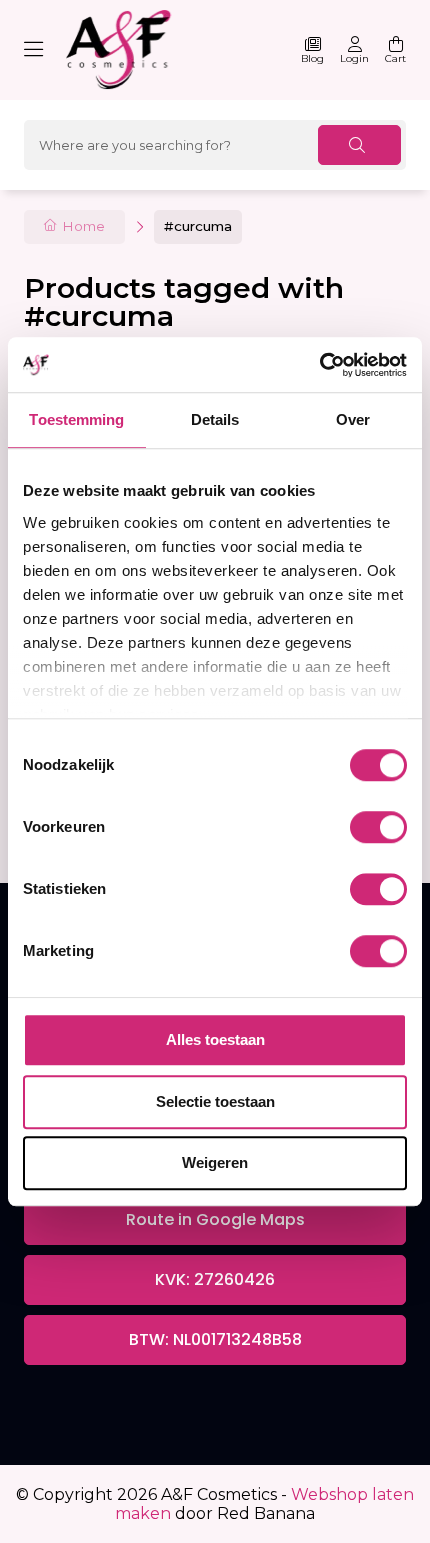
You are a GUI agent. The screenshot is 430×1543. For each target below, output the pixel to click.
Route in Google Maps (215, 1219)
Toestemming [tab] (76, 419)
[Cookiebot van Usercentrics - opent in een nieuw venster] (319, 365)
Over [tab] (353, 419)
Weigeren (215, 1162)
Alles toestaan (215, 1039)
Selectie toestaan (215, 1101)
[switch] (378, 827)
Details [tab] (215, 419)
